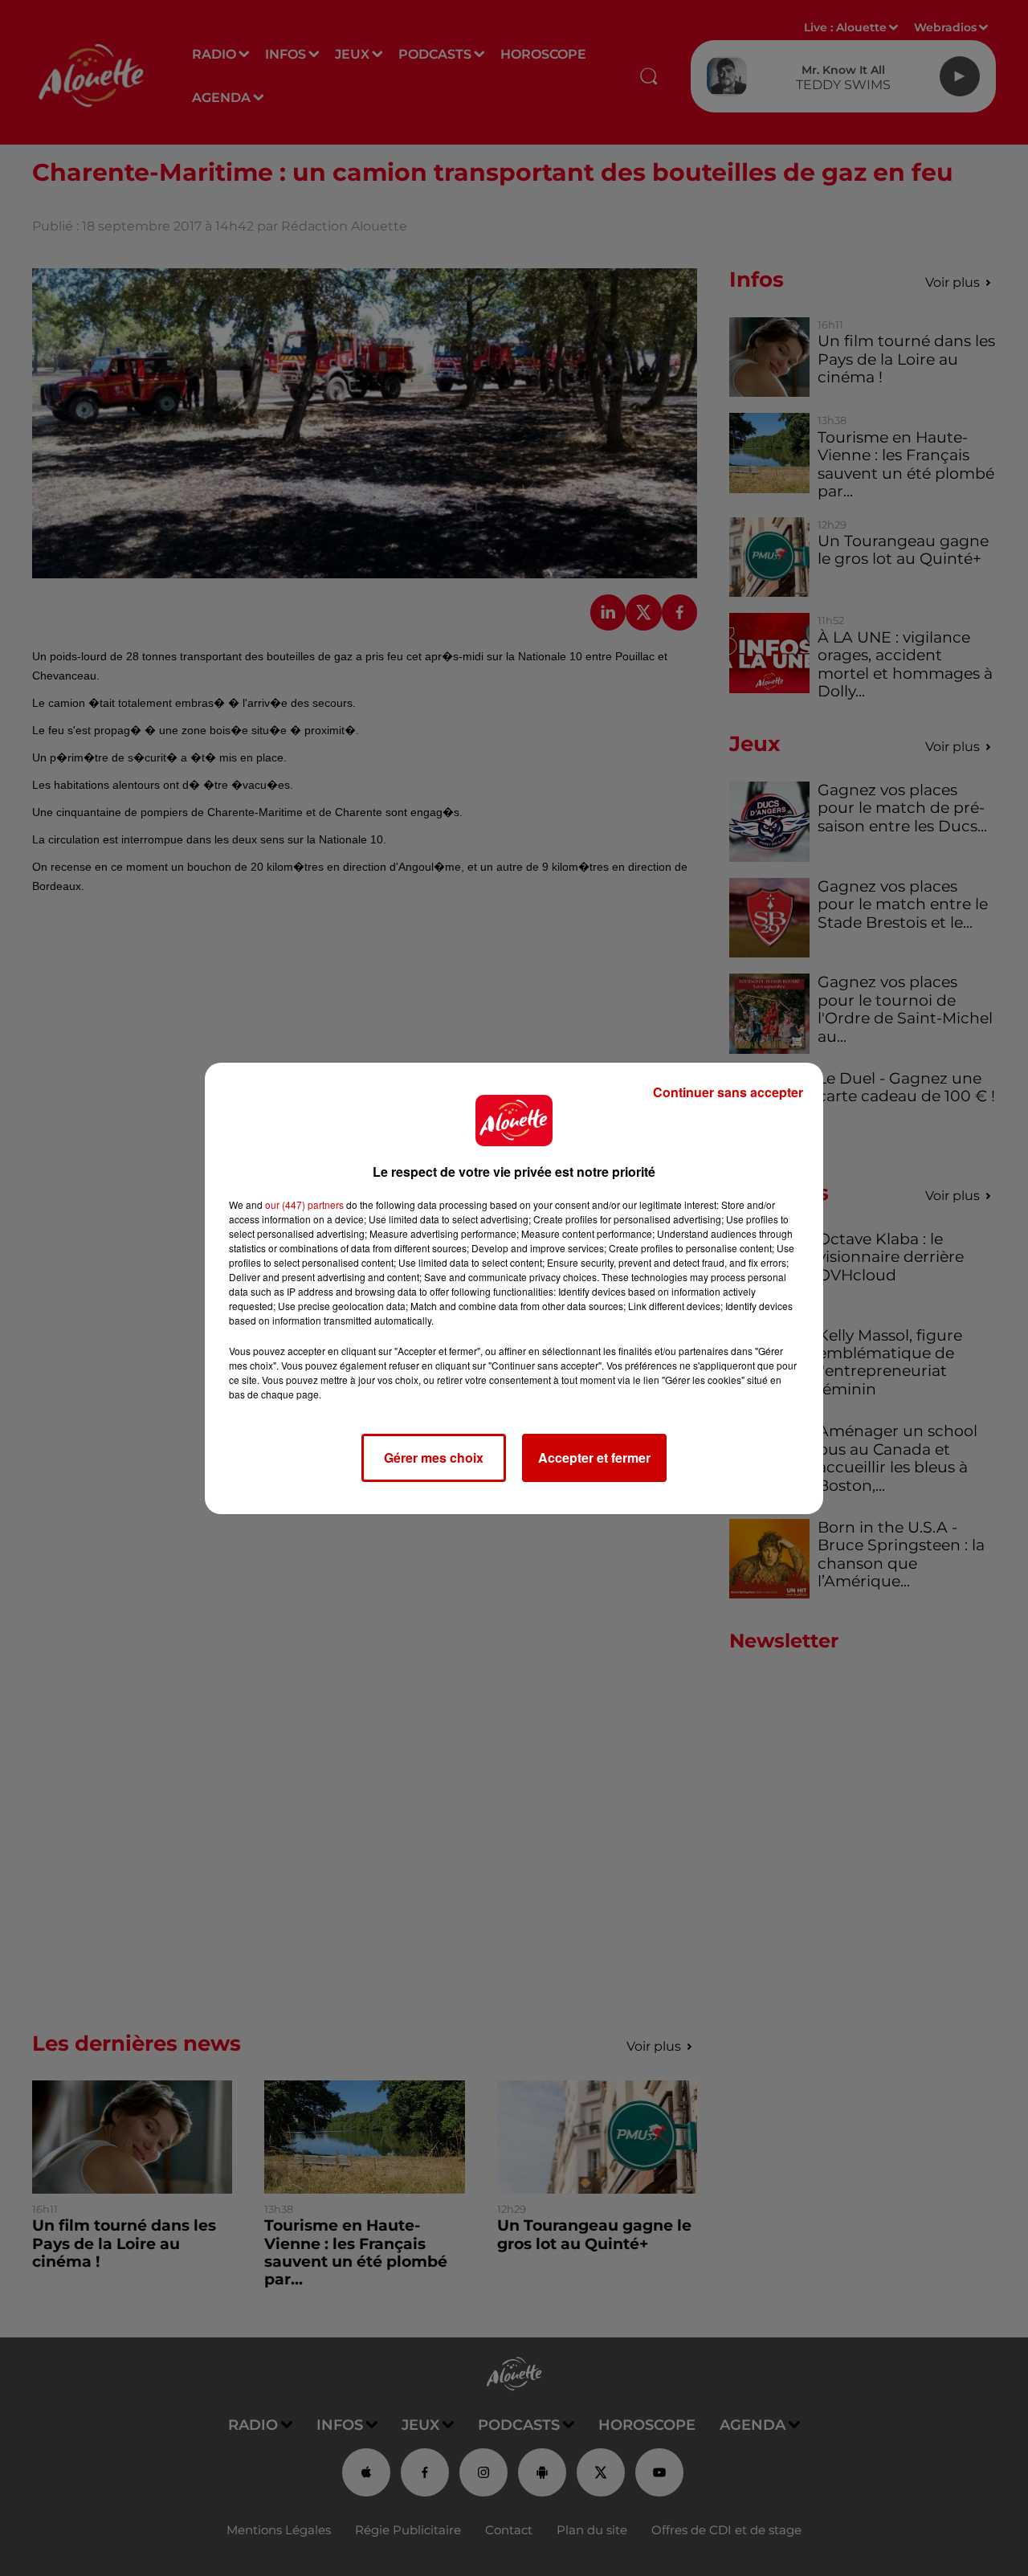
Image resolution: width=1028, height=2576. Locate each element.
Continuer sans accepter (728, 1092)
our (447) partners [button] (304, 1204)
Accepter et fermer (594, 1457)
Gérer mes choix (434, 1457)
